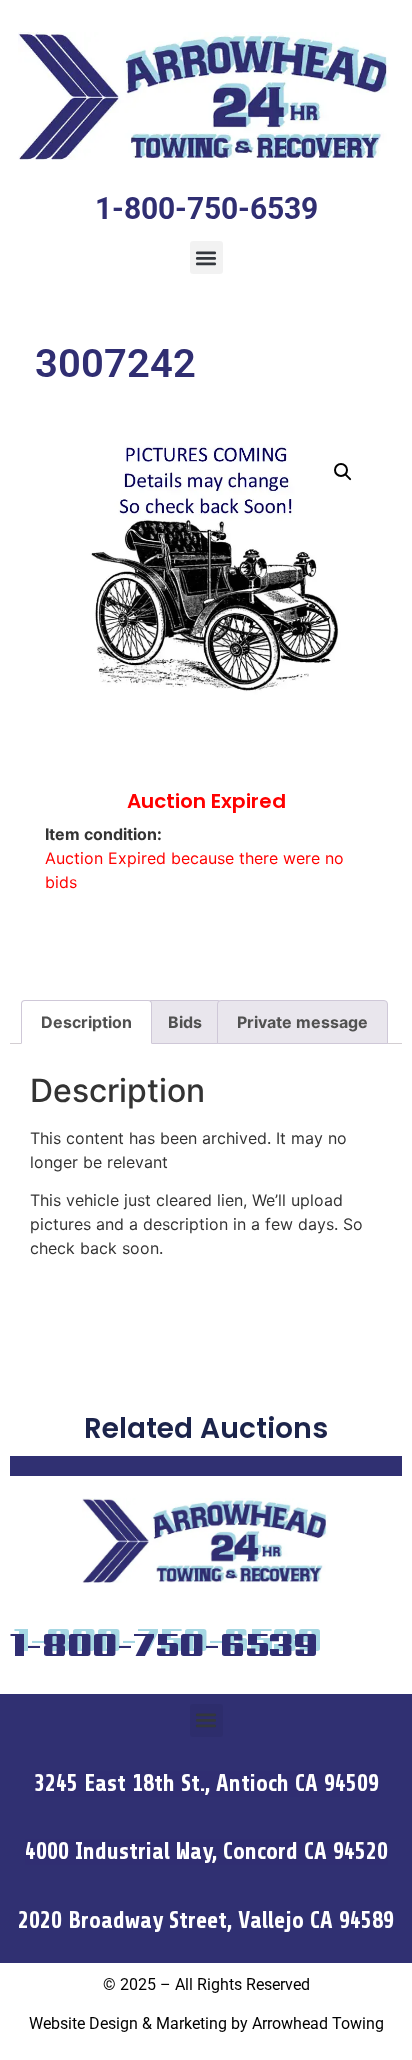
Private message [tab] (302, 1022)
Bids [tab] (185, 1022)
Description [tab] (86, 1022)
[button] (206, 257)
